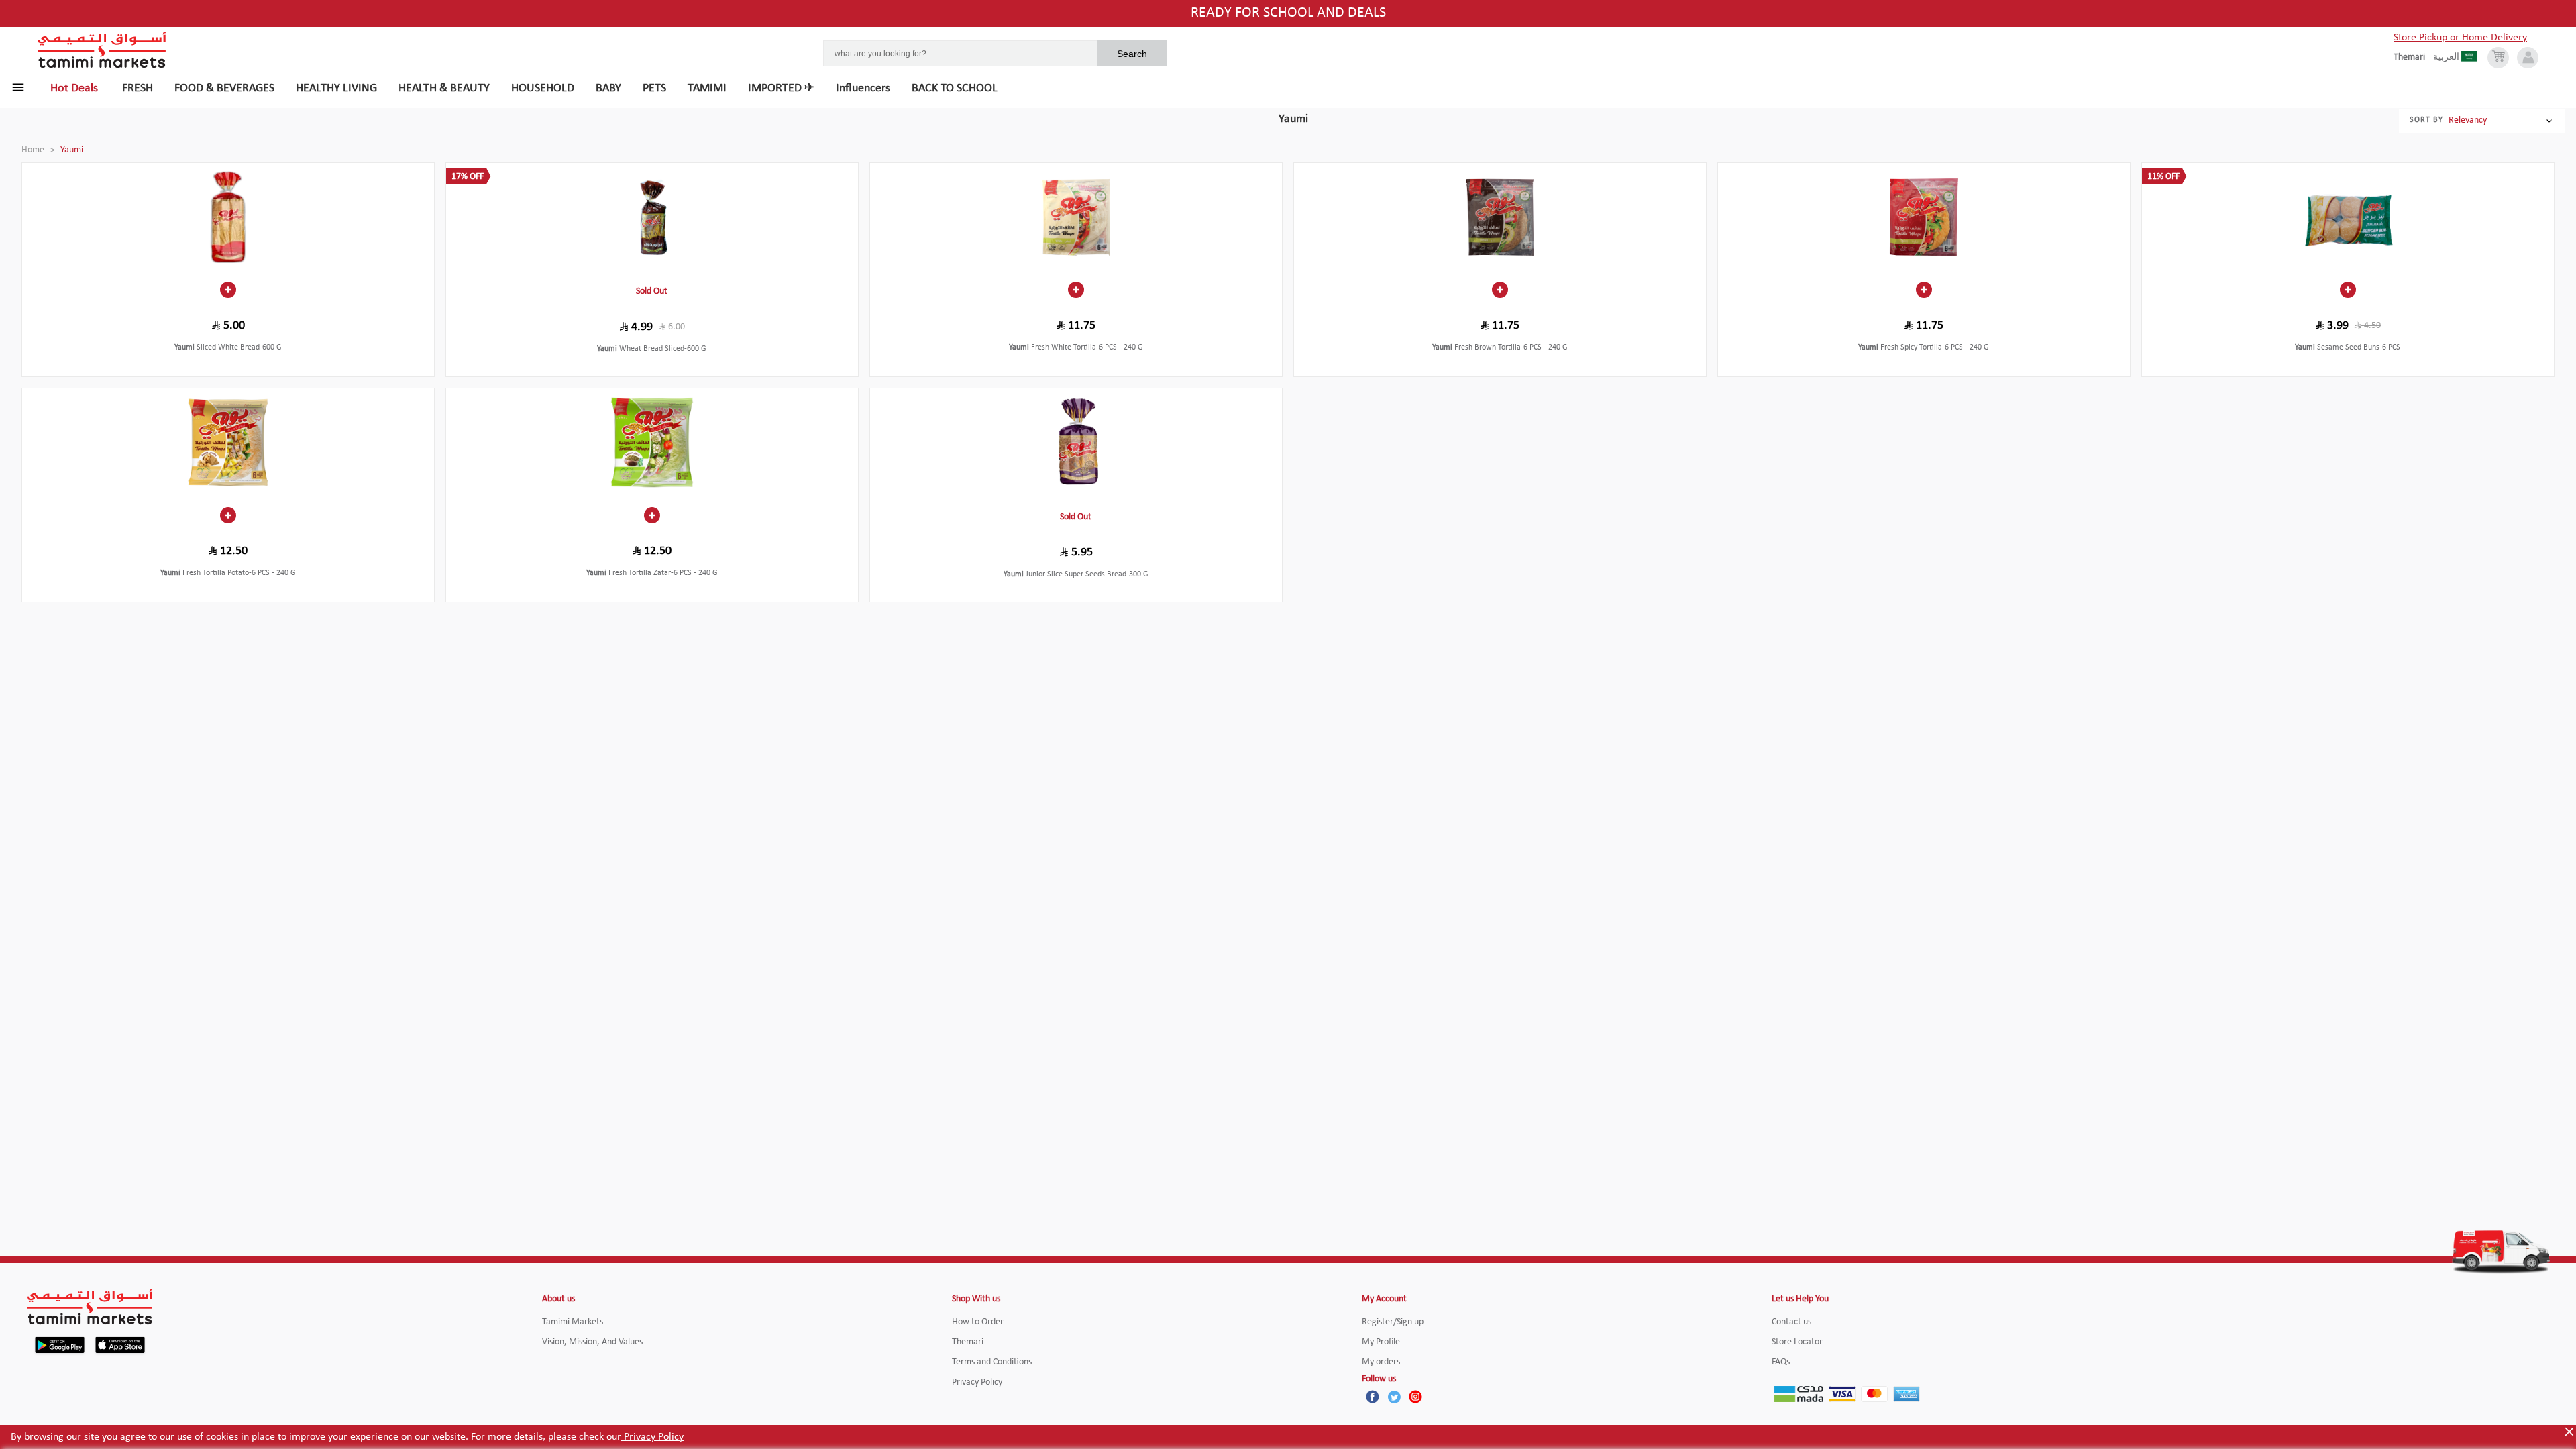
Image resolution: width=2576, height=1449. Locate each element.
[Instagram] (1415, 1397)
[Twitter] (1394, 1397)
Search (1132, 54)
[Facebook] (1373, 1397)
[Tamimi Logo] (102, 50)
